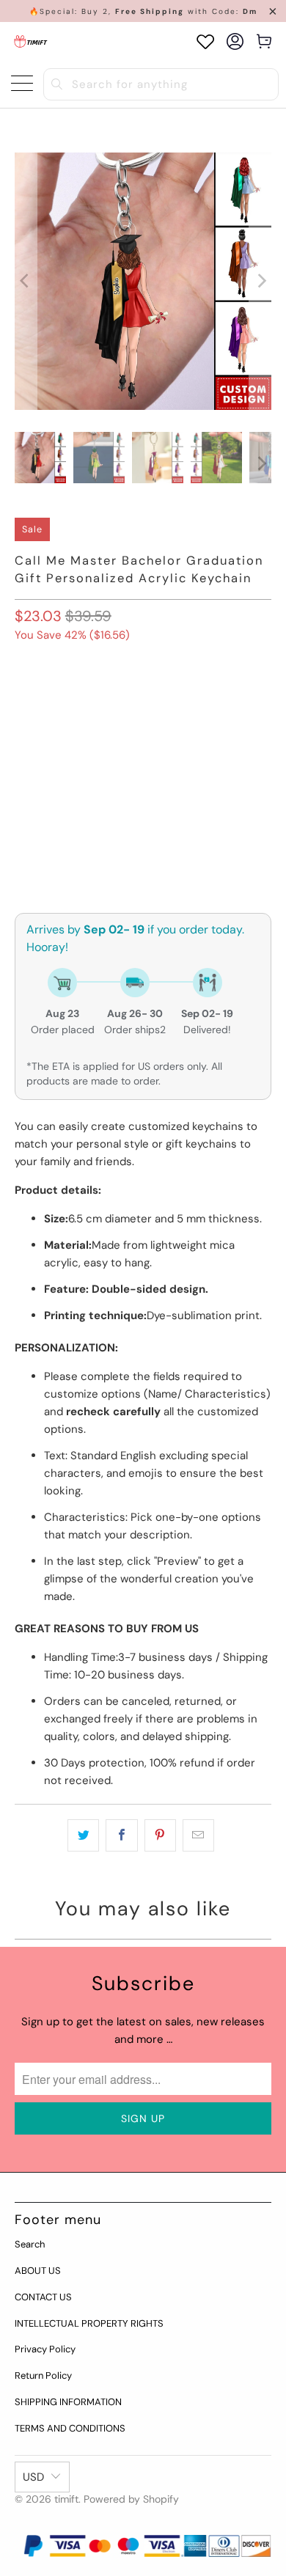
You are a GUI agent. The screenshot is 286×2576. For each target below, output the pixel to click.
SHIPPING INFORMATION (68, 2402)
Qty (23, 781)
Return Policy (43, 2375)
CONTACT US (43, 2297)
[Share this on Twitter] (83, 1835)
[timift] (31, 41)
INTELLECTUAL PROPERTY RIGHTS (89, 2323)
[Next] (260, 281)
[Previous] (26, 281)
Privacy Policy (45, 2349)
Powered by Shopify (131, 2499)
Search (30, 2244)
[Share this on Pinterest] (160, 1835)
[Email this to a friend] (198, 1835)
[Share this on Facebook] (121, 1835)
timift (66, 2499)
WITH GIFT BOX (58, 701)
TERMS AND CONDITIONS (70, 2428)
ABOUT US (38, 2271)
